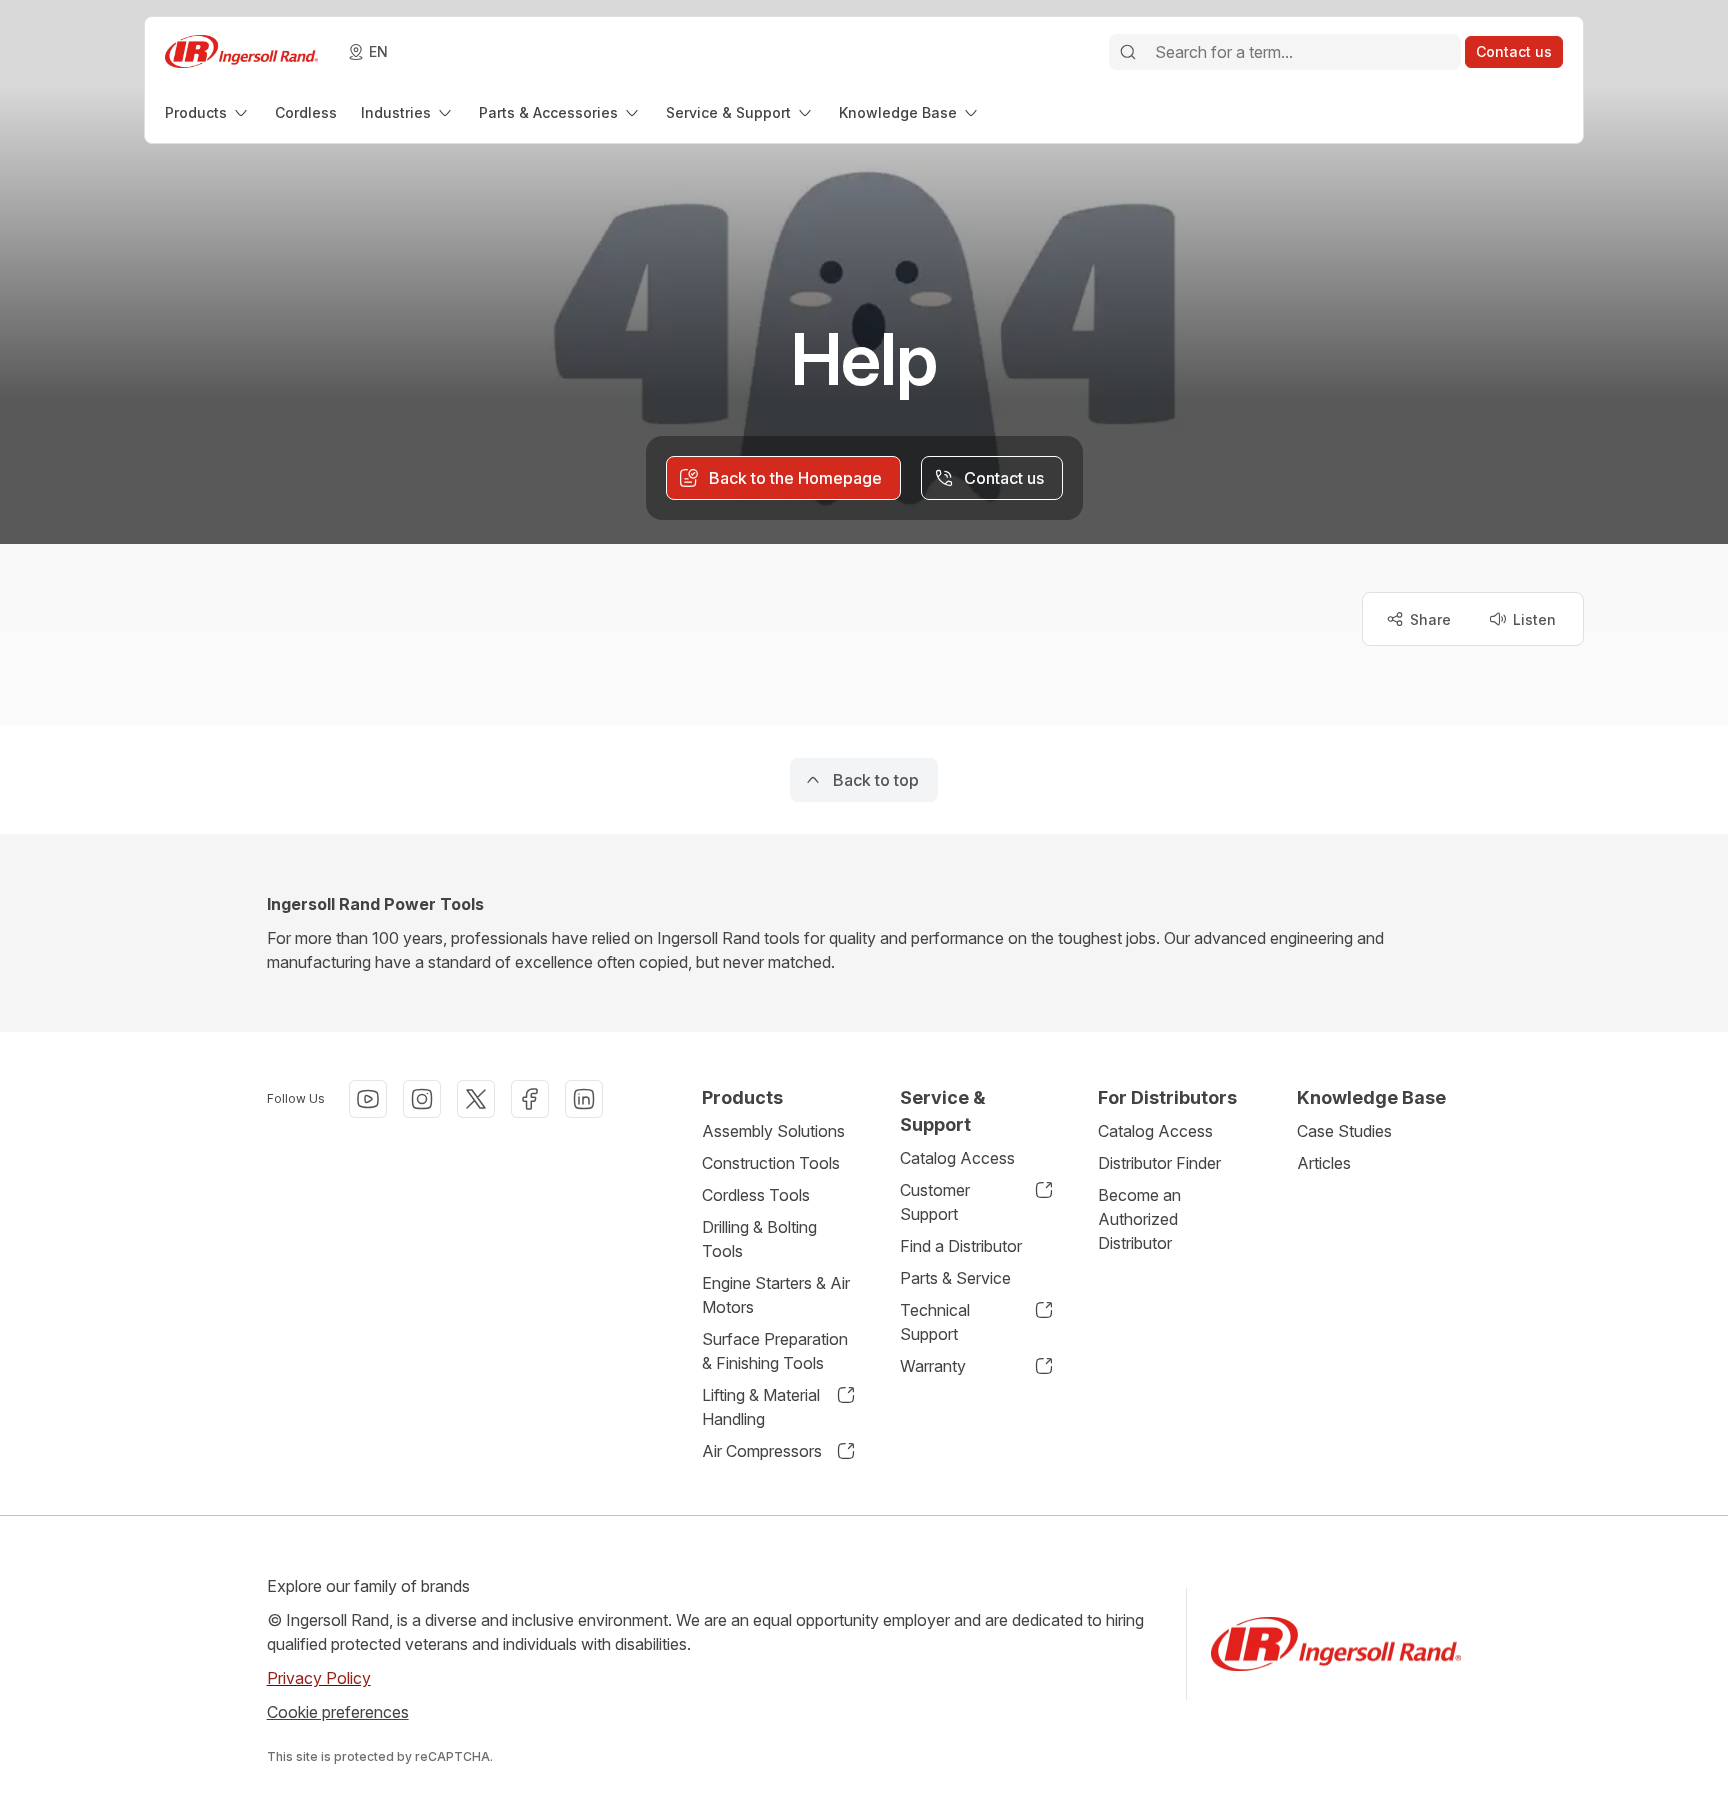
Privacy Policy (319, 1678)
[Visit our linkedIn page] (584, 1099)
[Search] (1128, 52)
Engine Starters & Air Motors (776, 1295)
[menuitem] (208, 112)
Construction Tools (771, 1163)
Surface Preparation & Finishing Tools (775, 1351)
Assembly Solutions (773, 1131)
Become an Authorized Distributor (1139, 1219)
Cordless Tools (756, 1195)
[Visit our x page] (476, 1099)
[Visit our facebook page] (530, 1099)
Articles (1324, 1163)
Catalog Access (957, 1158)
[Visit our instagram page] (422, 1099)
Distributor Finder (1159, 1163)
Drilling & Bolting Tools (759, 1239)
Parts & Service (955, 1278)
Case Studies (1344, 1131)
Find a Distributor (961, 1246)
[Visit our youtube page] (368, 1099)
